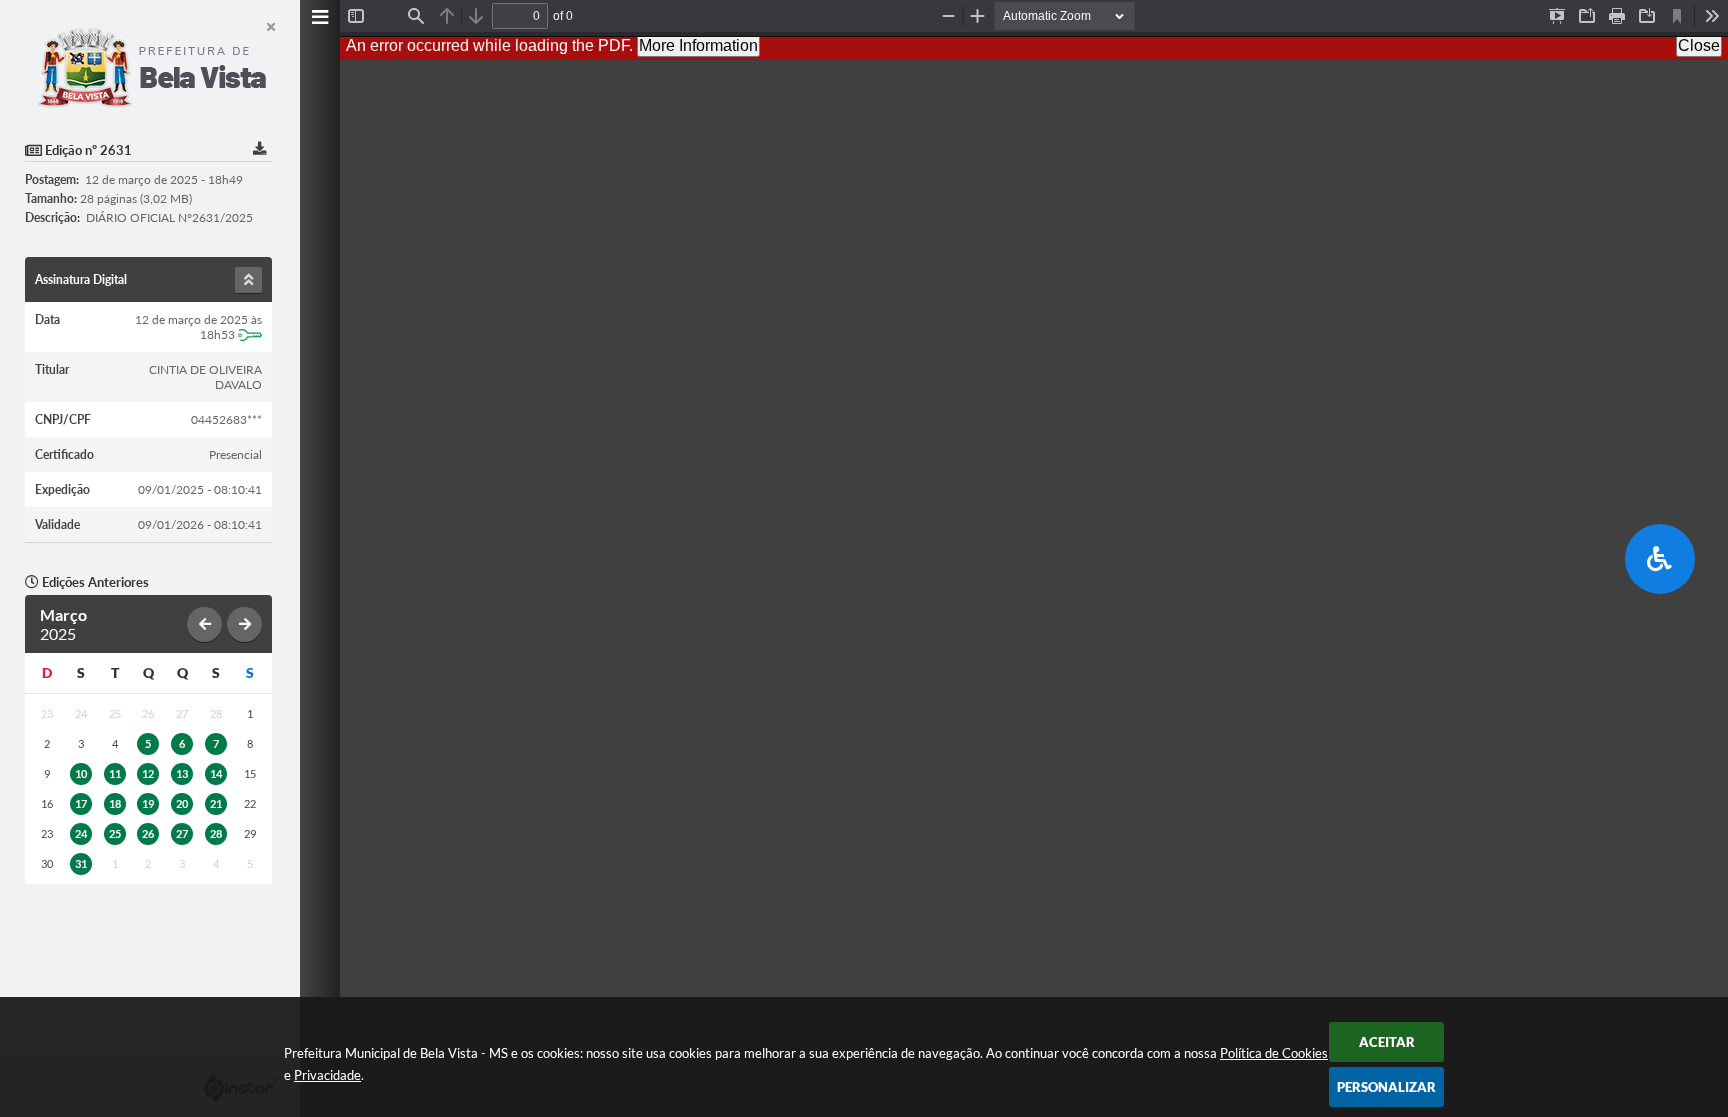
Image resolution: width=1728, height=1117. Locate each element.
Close (1699, 45)
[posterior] (244, 624)
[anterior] (204, 624)
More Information (698, 45)
